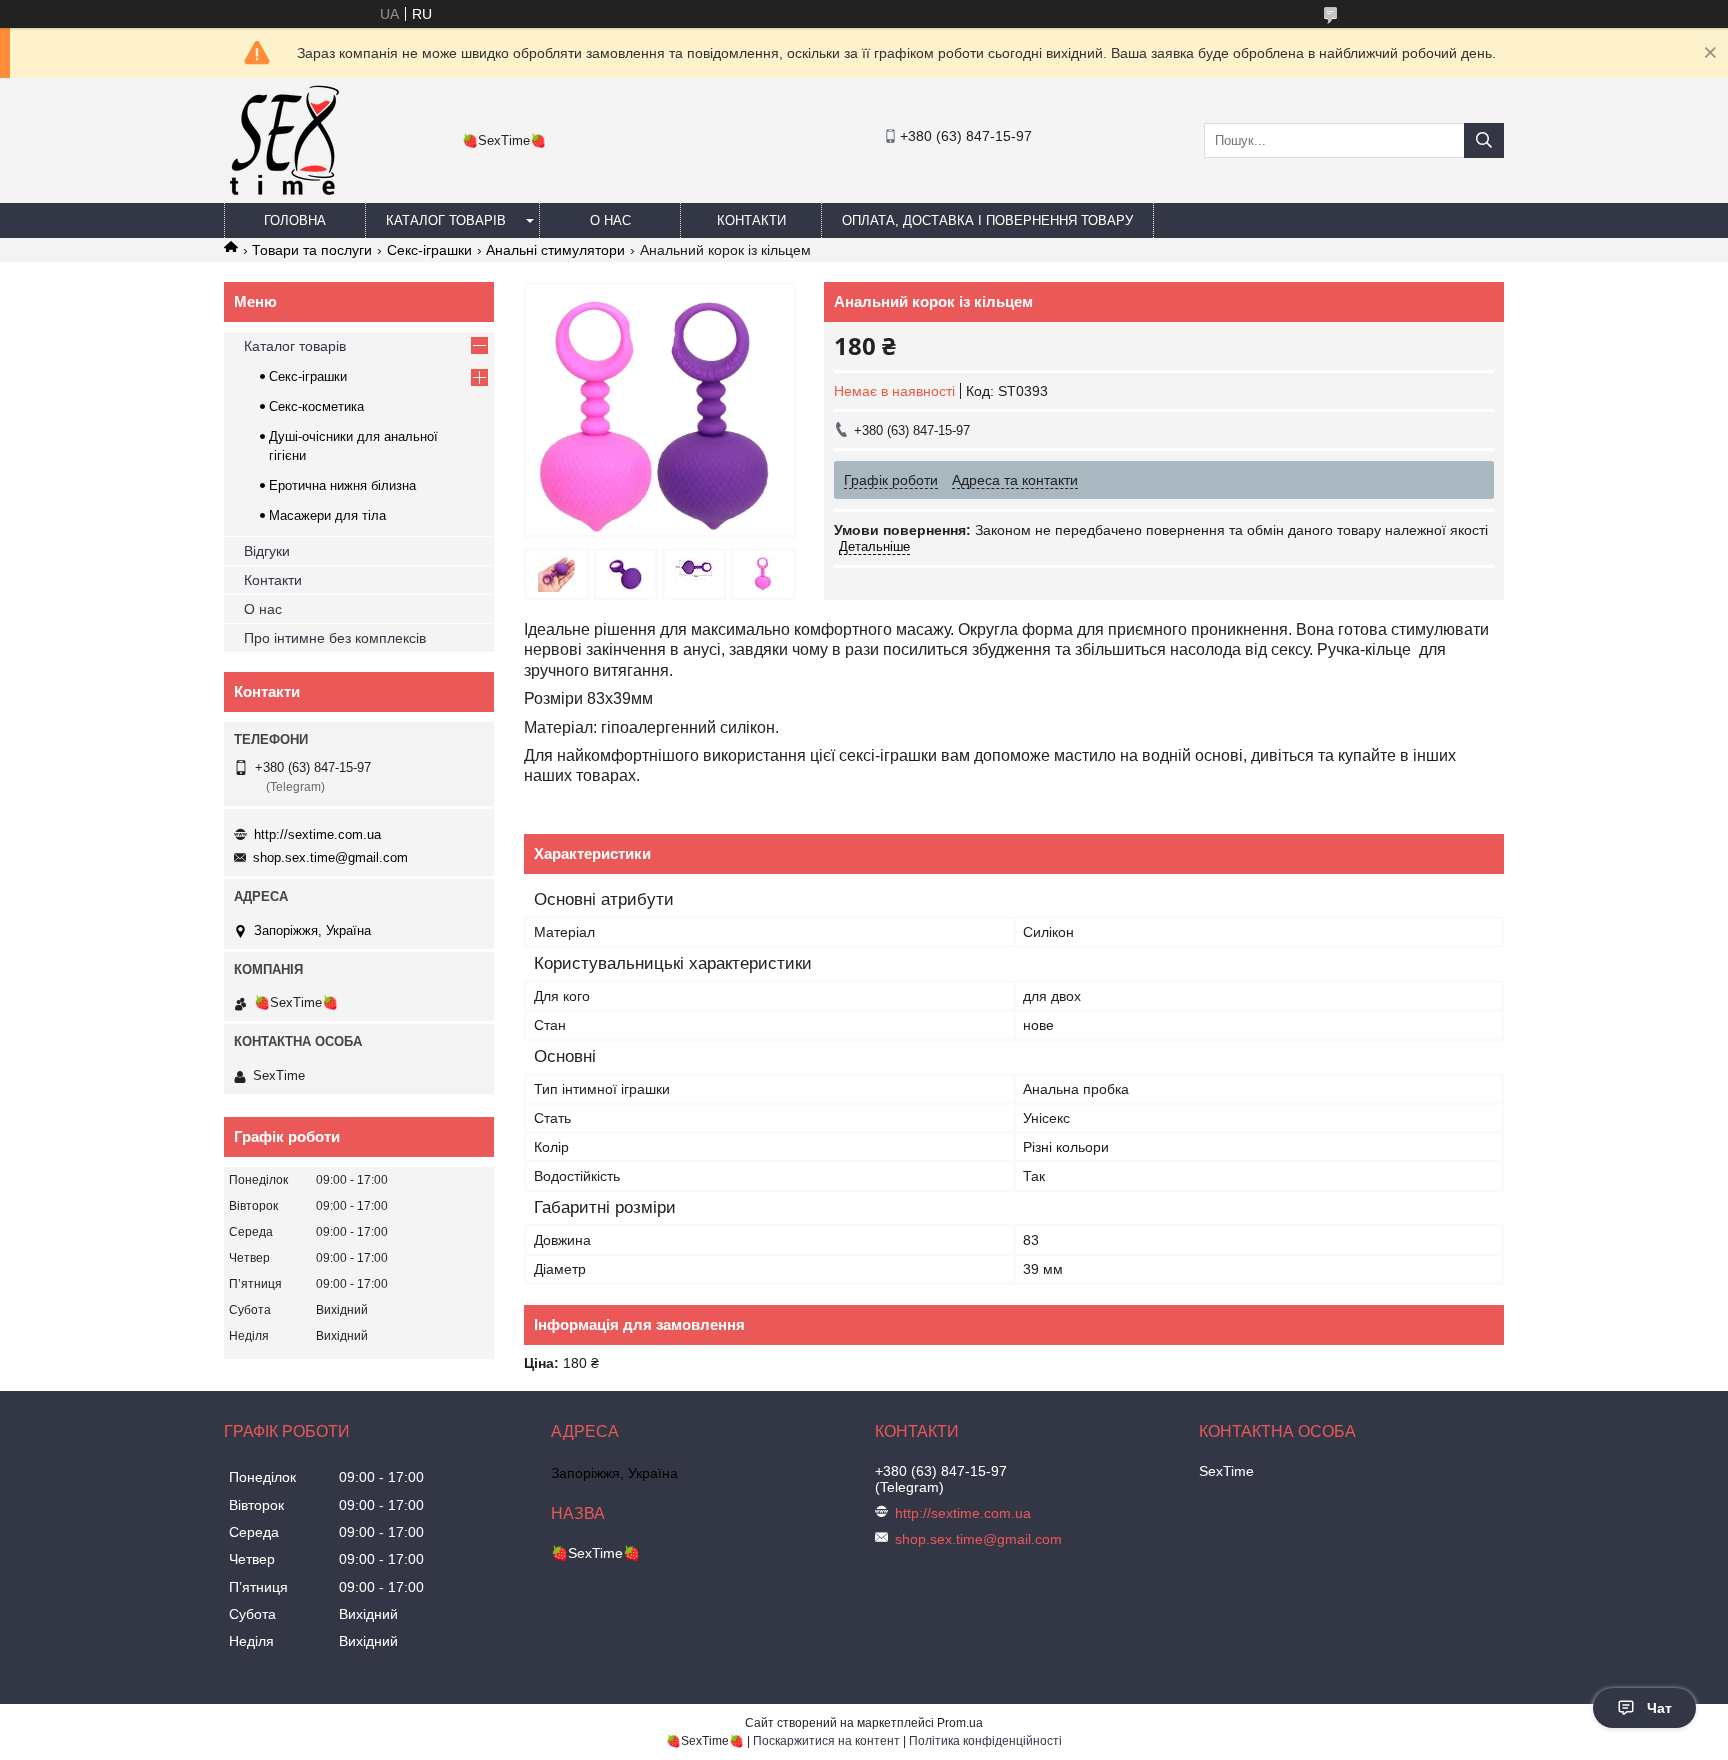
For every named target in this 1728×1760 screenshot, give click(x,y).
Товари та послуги (312, 250)
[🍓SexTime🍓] (283, 194)
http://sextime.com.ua (317, 834)
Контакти (751, 220)
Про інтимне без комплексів (335, 638)
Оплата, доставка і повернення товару (987, 220)
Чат (1659, 1708)
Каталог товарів (446, 220)
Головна (295, 220)
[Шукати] (1484, 140)
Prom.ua (960, 1723)
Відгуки (267, 551)
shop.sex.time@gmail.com (330, 857)
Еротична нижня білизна (342, 485)
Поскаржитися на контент (826, 1741)
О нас (610, 220)
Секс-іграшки (429, 250)
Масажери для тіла (327, 515)
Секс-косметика (316, 406)
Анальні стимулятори (555, 250)
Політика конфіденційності (985, 1741)
